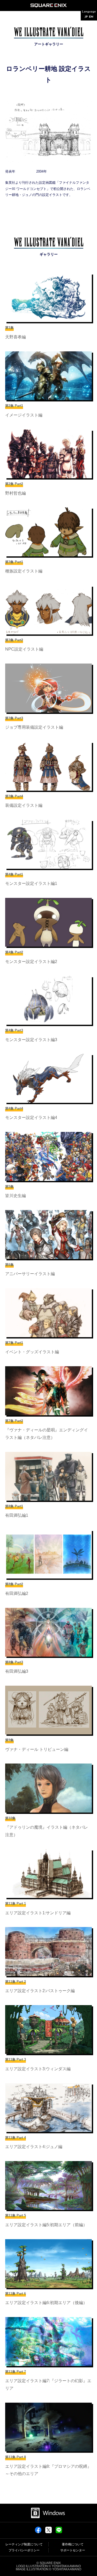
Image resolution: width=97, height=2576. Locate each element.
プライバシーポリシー (24, 2550)
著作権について (73, 2544)
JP (86, 17)
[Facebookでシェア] (38, 2532)
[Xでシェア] (48, 2532)
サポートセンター (73, 2550)
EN (91, 17)
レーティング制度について (24, 2544)
